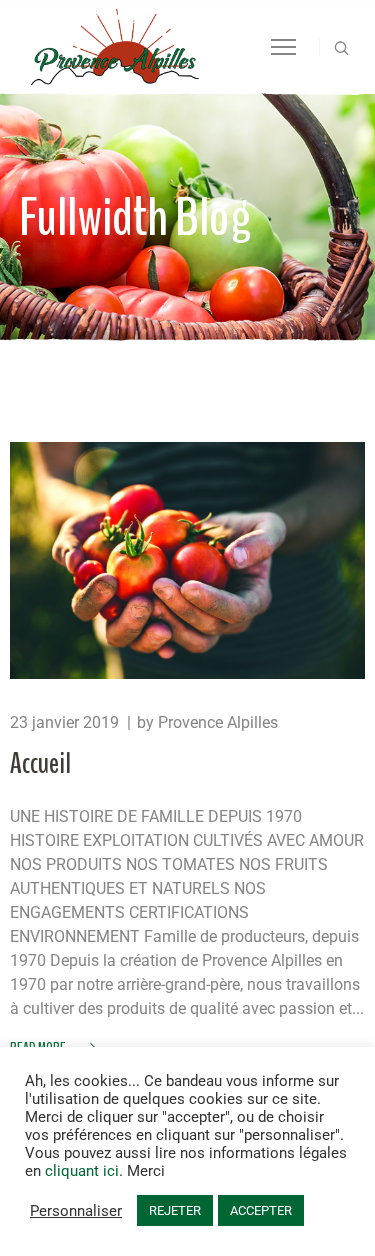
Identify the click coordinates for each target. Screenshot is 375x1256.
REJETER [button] (175, 1210)
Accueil (40, 763)
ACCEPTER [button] (261, 1210)
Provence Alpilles (218, 722)
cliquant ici (82, 1171)
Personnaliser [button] (76, 1211)
